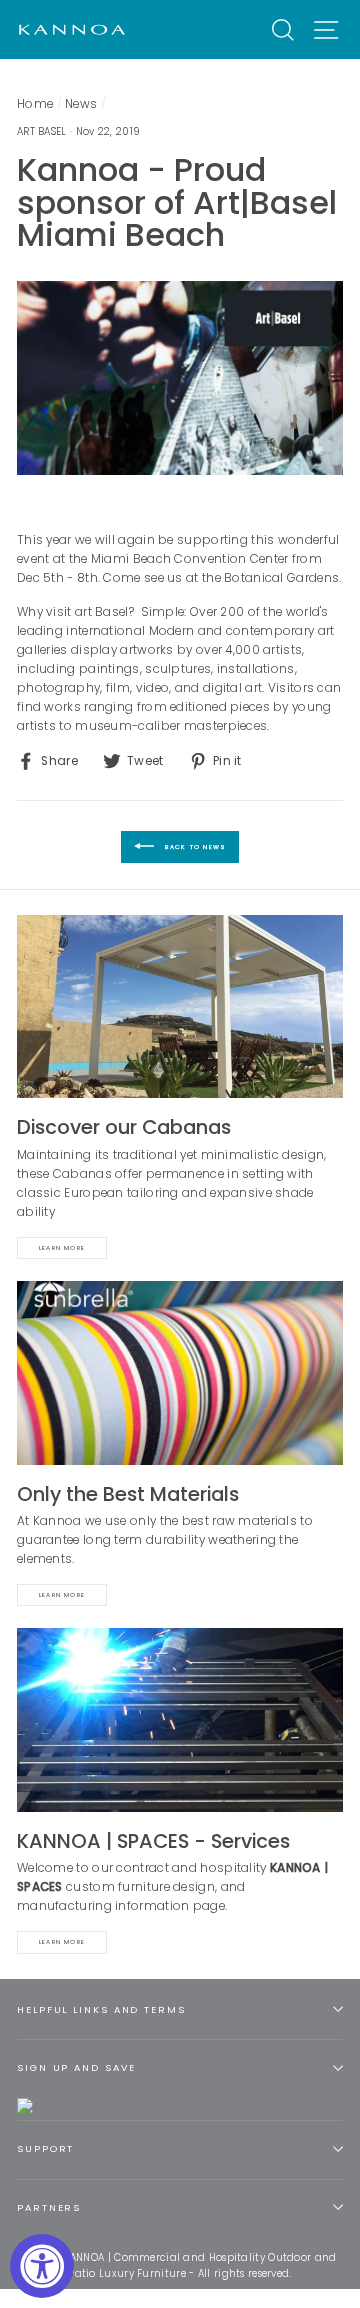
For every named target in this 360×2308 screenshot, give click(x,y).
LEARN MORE (62, 1942)
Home (35, 104)
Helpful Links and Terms (101, 2009)
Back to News (194, 847)
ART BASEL (42, 131)
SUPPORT (45, 2148)
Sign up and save (76, 2067)
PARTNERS (49, 2207)
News (81, 104)
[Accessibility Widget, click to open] (42, 2266)
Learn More (62, 1248)
